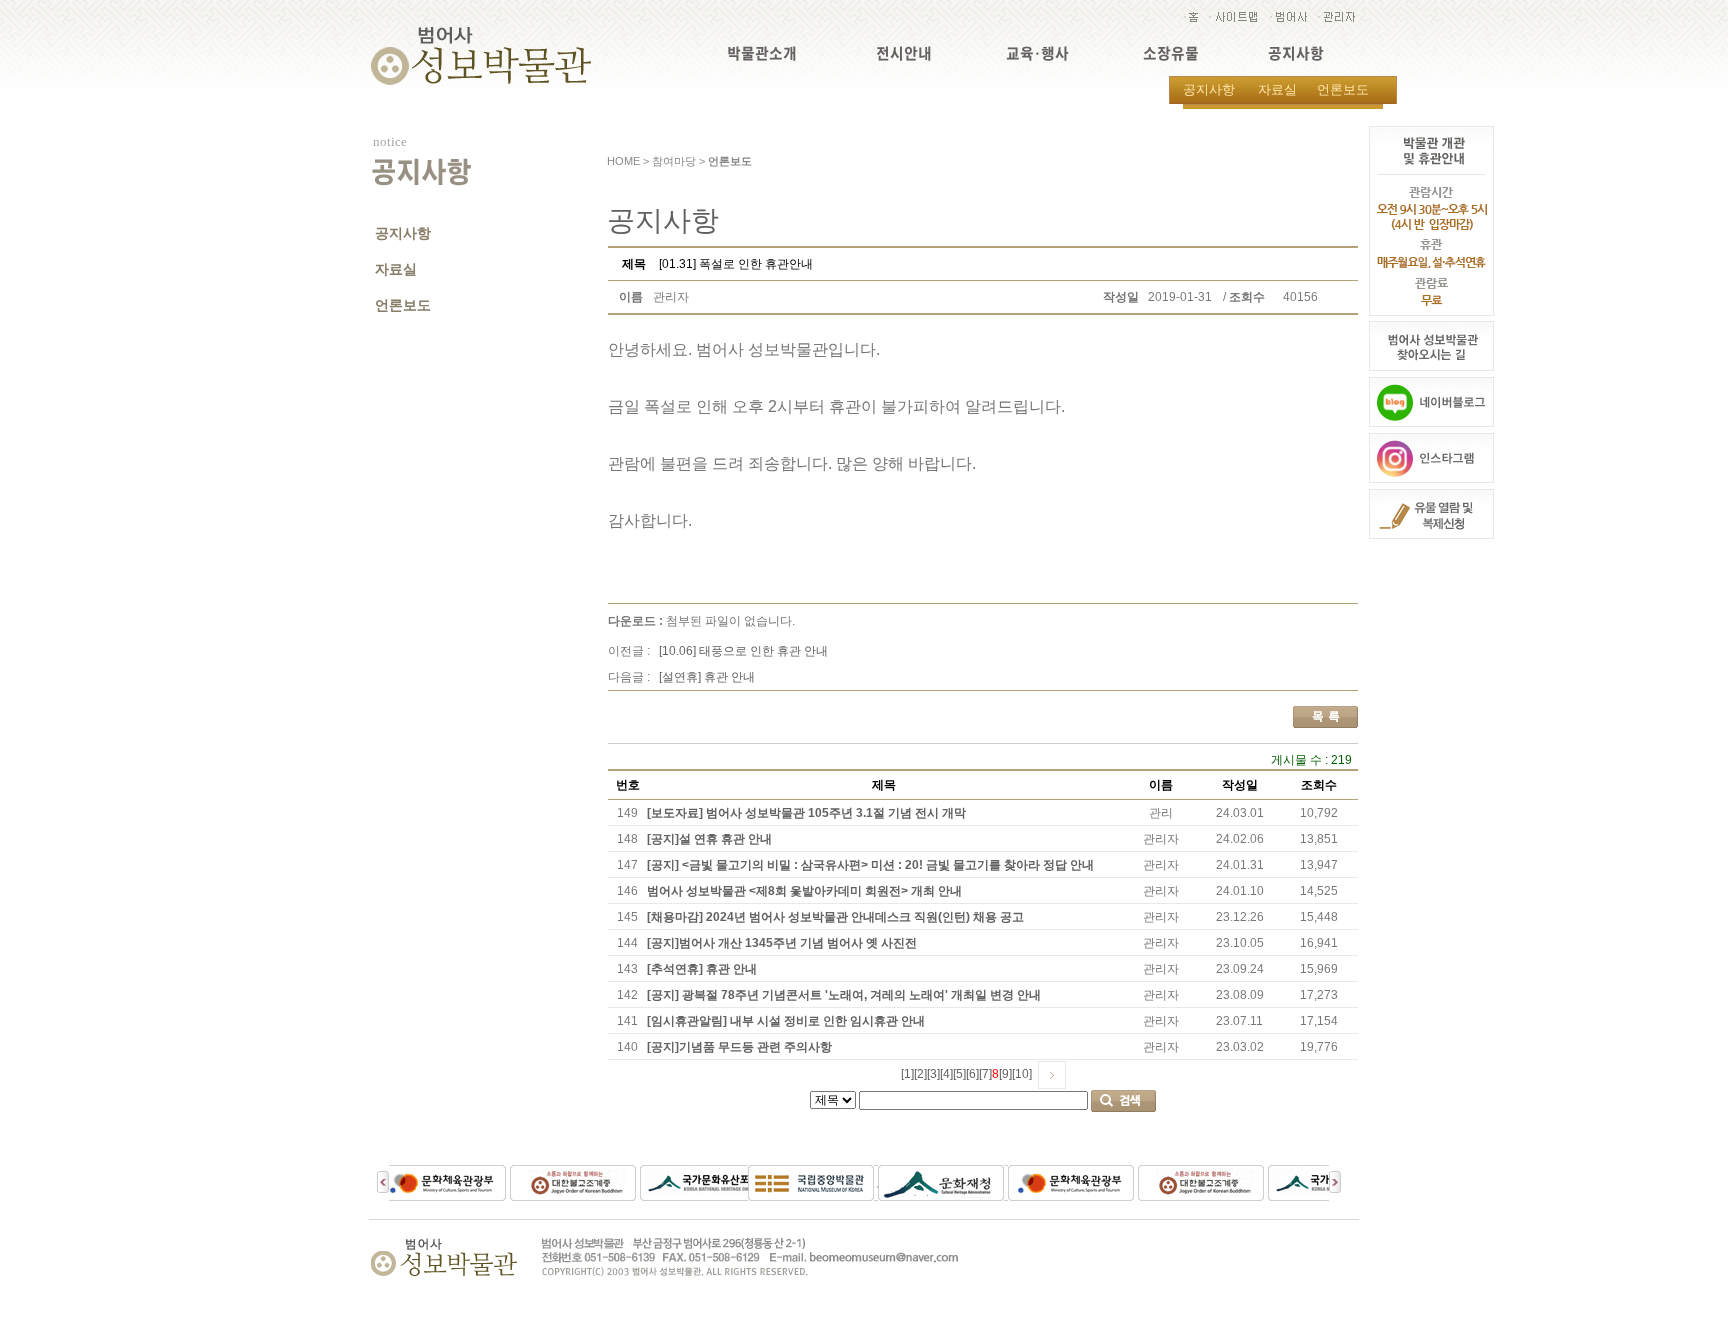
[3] (933, 1074)
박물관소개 (762, 53)
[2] (920, 1074)
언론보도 (1343, 89)
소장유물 (1171, 53)
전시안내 (904, 53)
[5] (959, 1074)
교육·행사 (1037, 53)
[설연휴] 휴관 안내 (707, 677)
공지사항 (1296, 53)
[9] (1005, 1074)
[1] (907, 1074)
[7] (985, 1074)
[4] (946, 1074)
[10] (1022, 1074)
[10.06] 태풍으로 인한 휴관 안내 (743, 651)
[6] (972, 1074)
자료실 (1277, 89)
